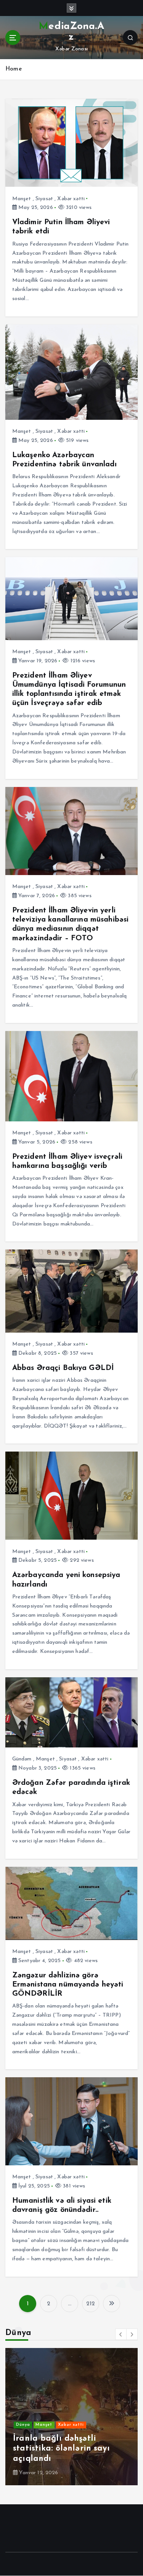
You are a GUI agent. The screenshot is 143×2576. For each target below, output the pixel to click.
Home (14, 69)
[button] (121, 2334)
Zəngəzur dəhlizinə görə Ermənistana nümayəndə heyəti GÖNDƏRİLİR (68, 1985)
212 (91, 2304)
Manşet (22, 199)
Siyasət (44, 199)
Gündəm (22, 1759)
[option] (71, 2417)
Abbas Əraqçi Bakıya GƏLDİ (63, 1368)
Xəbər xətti (71, 199)
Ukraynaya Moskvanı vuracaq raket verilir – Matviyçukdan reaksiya (60, 2449)
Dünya (23, 2425)
